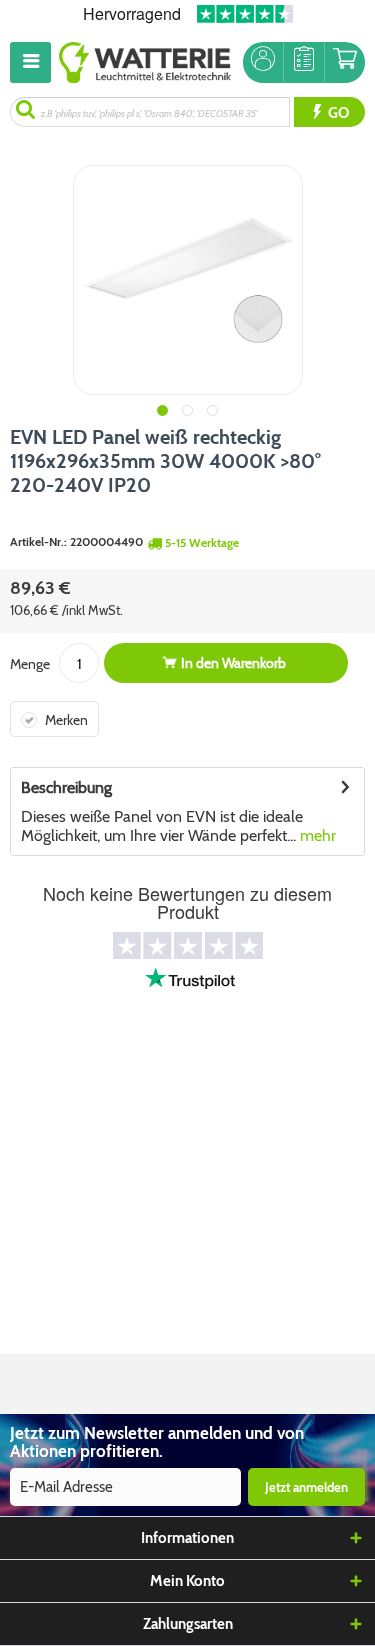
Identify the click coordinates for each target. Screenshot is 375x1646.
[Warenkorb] (345, 62)
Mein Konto (187, 1581)
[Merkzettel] (304, 62)
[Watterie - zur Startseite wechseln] (145, 62)
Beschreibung (66, 787)
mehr (316, 835)
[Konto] (263, 62)
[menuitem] (34, 62)
